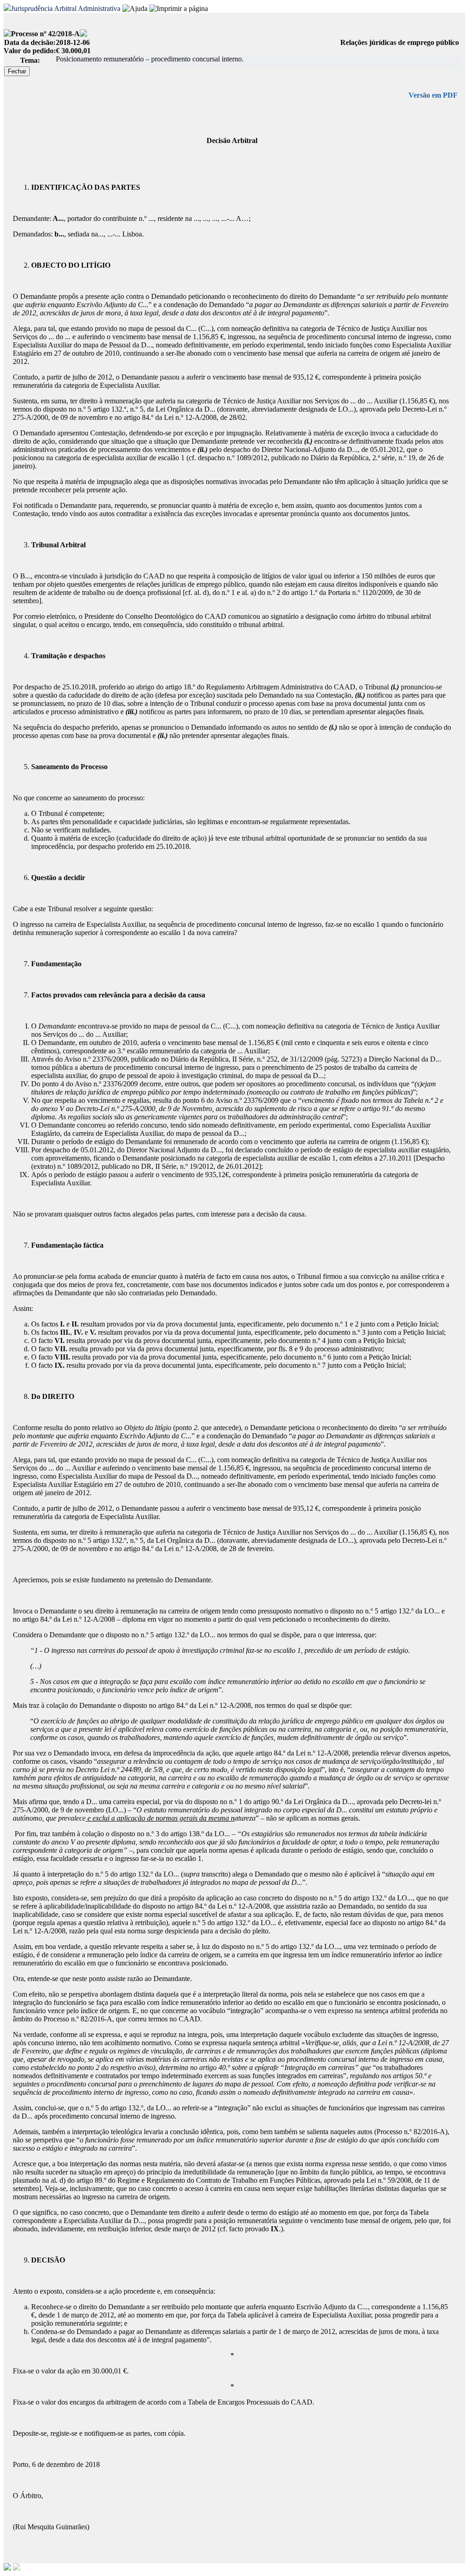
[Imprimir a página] (179, 9)
